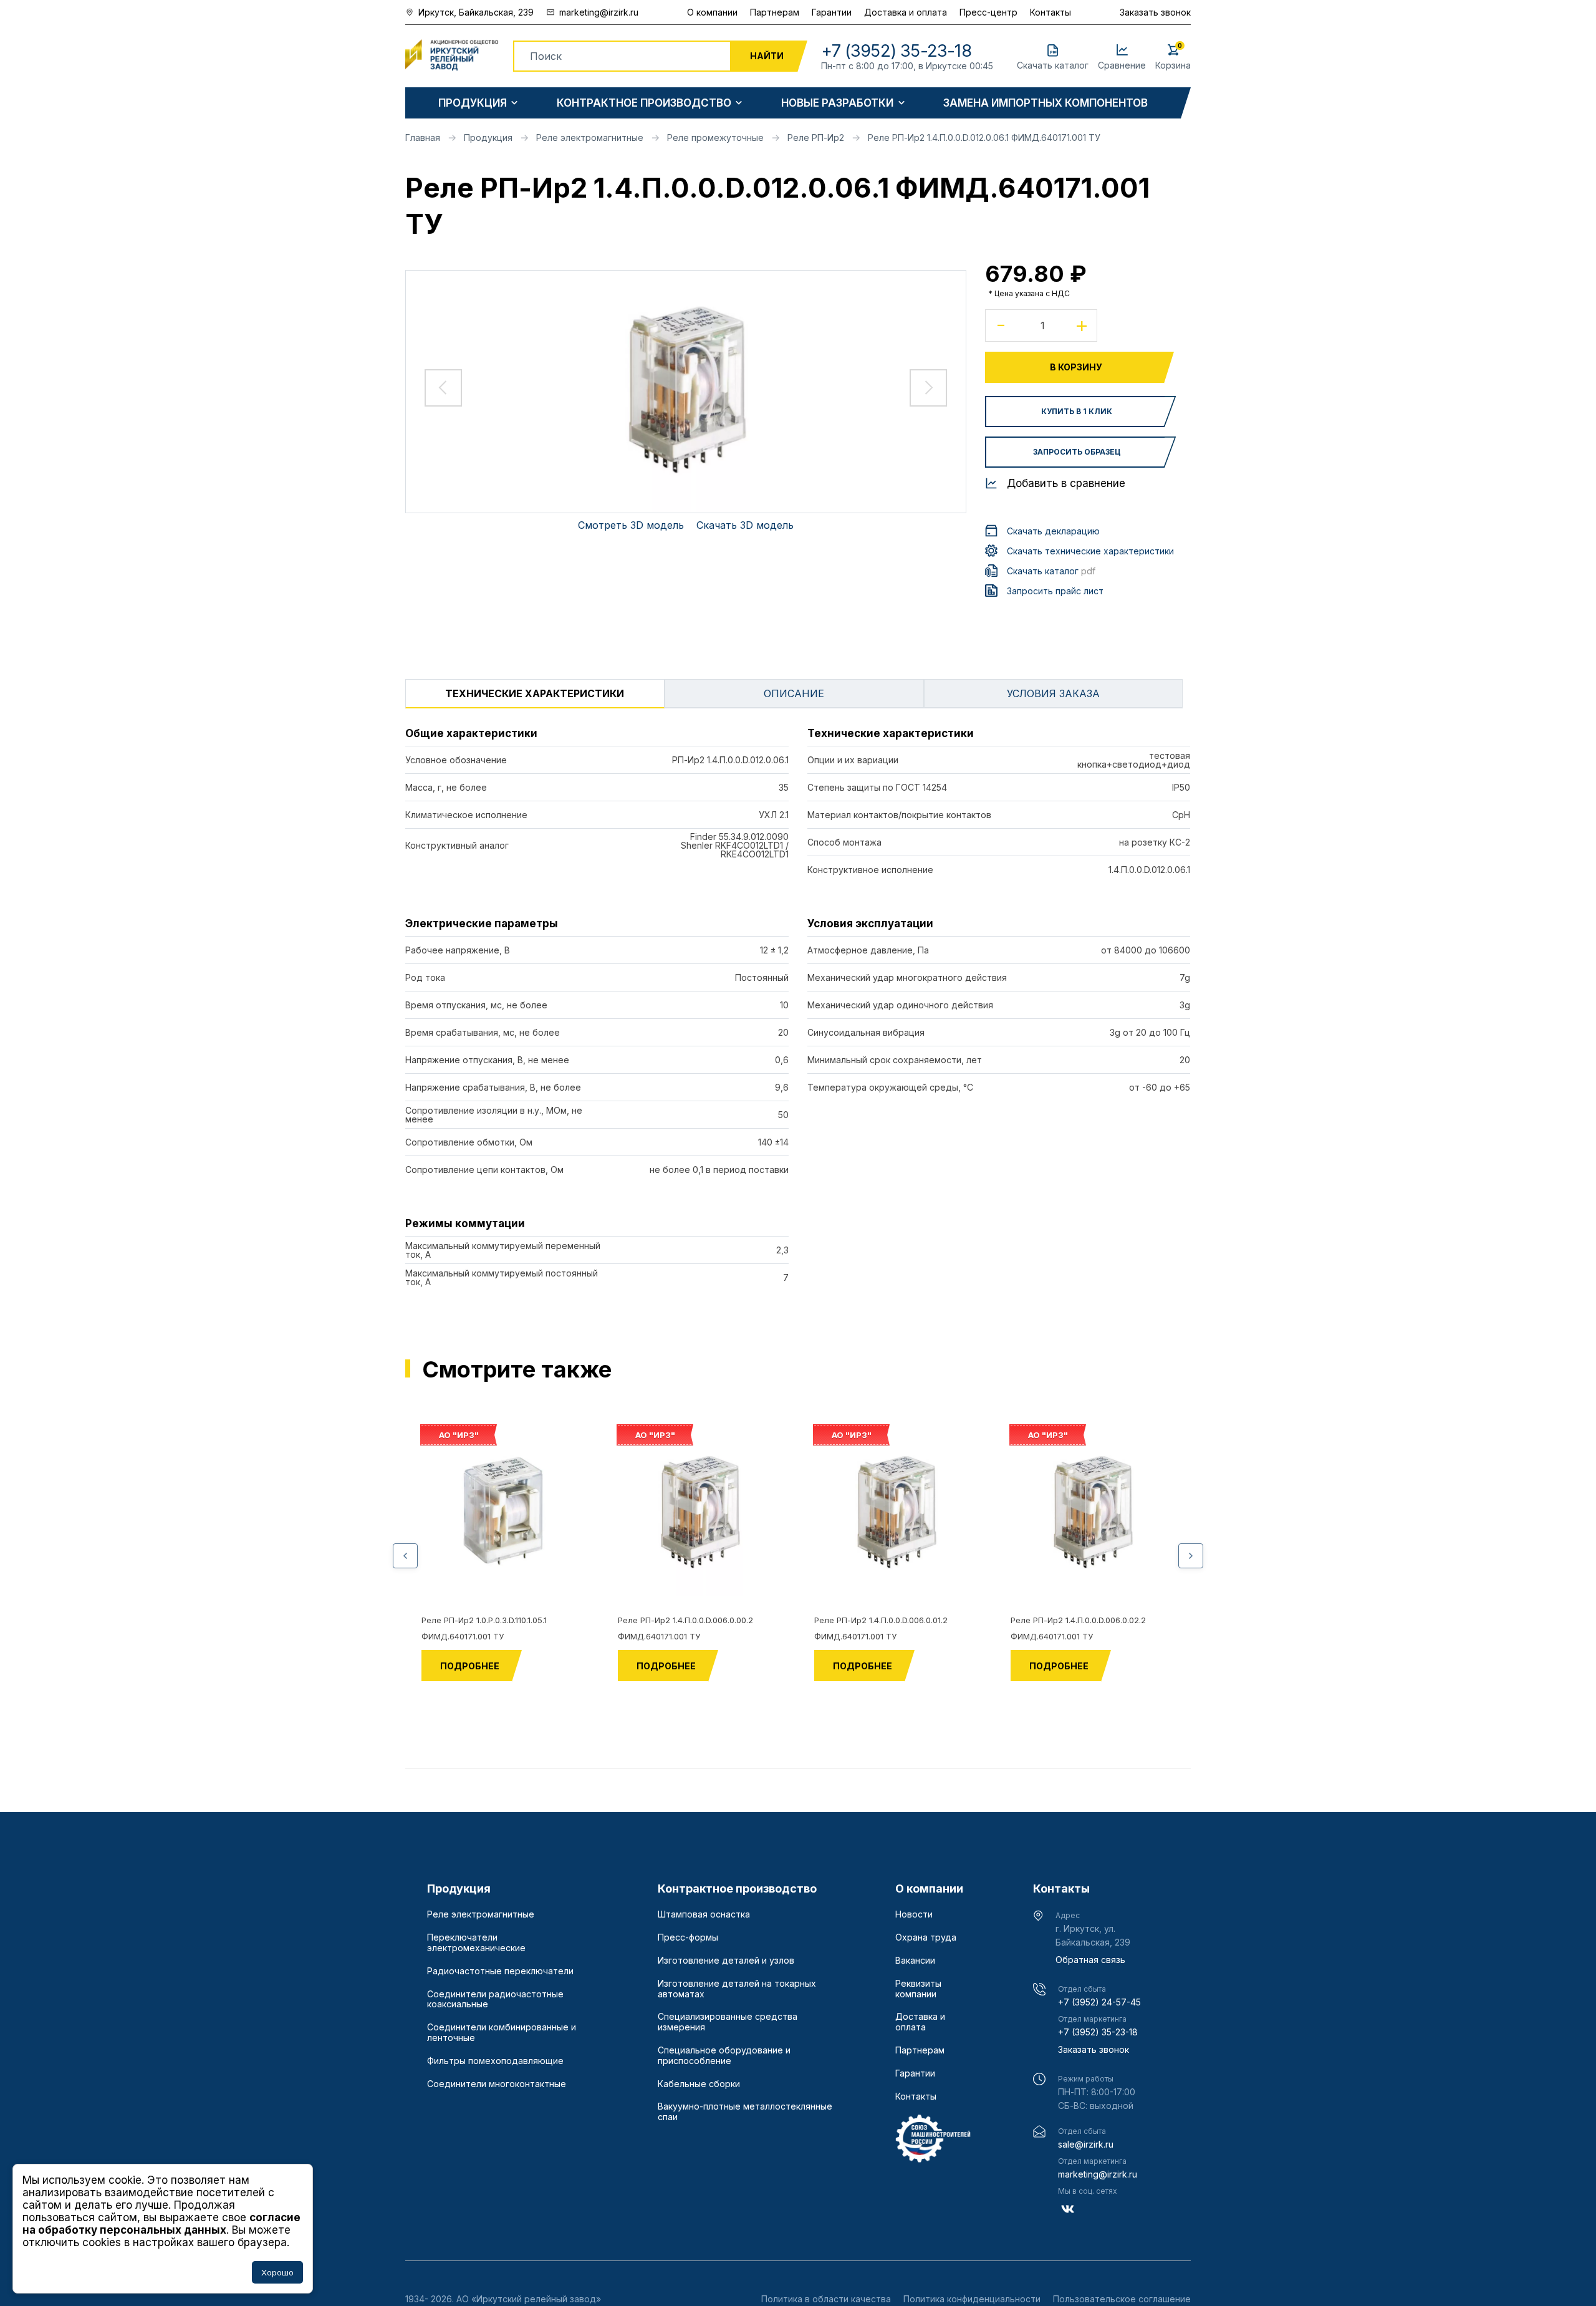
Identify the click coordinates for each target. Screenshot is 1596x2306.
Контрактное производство (644, 103)
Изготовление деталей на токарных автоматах (737, 1989)
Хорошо (277, 2272)
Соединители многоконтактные (497, 2084)
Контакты (1050, 12)
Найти (767, 56)
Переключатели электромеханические (476, 1943)
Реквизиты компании (918, 1989)
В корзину (1076, 367)
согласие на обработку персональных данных (161, 2224)
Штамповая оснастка (704, 1914)
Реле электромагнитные (481, 1914)
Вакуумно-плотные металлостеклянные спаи (745, 2112)
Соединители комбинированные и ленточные (502, 2033)
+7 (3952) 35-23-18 (1098, 2032)
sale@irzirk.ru (1086, 2144)
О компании (712, 12)
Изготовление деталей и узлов (726, 1961)
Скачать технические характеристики (1090, 551)
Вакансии (915, 1961)
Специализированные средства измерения (728, 2022)
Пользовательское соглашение (1122, 2299)
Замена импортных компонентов (1046, 103)
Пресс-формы (688, 1937)
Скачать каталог (1051, 571)
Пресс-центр (988, 12)
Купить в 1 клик (1077, 411)
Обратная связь (1090, 1960)
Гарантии (832, 12)
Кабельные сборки (699, 2084)
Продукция (473, 103)
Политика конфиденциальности (972, 2299)
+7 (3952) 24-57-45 (1099, 2002)
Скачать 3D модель (745, 525)
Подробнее (470, 1666)
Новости (914, 1914)
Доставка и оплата (906, 12)
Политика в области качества (826, 2299)
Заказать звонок (1155, 12)
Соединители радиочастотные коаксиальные (495, 2000)
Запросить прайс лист (1055, 591)
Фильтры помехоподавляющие (495, 2061)
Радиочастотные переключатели (500, 1971)
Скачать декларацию (1053, 531)
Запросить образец (1077, 452)
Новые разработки (837, 103)
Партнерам (775, 12)
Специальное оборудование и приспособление (724, 2056)
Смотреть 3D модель (631, 525)
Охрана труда (926, 1937)
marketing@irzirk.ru (1098, 2174)
